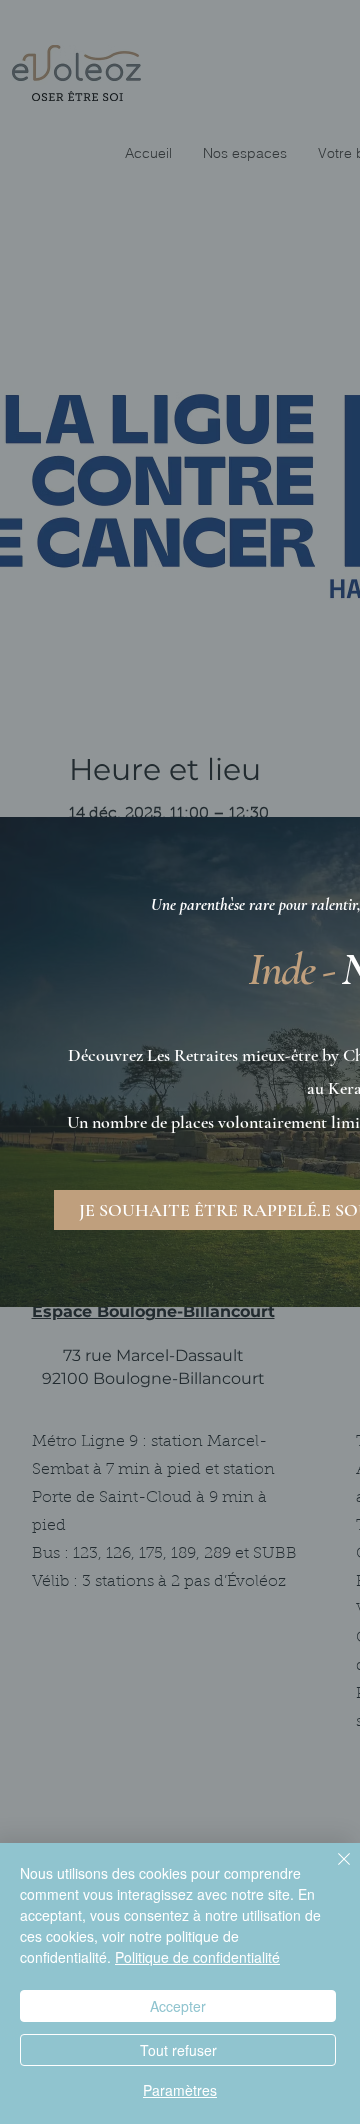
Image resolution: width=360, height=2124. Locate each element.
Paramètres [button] (180, 2090)
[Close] (332, 1871)
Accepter (178, 2006)
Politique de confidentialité (197, 1957)
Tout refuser (178, 2050)
